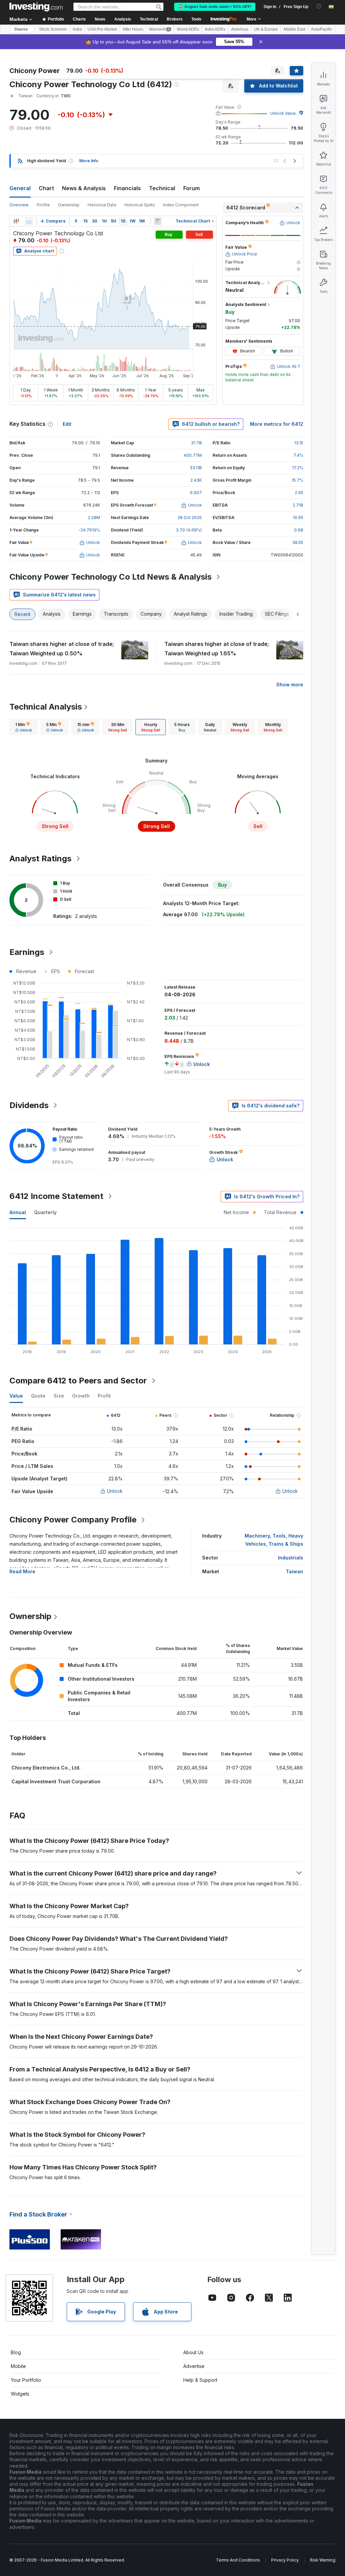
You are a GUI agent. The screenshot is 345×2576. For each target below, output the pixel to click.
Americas (240, 29)
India (77, 29)
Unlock (115, 1491)
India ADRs (215, 29)
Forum (192, 188)
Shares (21, 29)
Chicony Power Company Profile (73, 1520)
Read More (22, 1571)
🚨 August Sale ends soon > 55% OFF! (215, 7)
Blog (16, 2352)
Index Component (181, 205)
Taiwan (294, 1571)
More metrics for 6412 (277, 424)
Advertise (194, 2366)
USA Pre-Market (102, 29)
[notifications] (319, 6)
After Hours (133, 29)
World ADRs (188, 29)
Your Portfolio (26, 2380)
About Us (193, 2352)
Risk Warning (323, 2560)
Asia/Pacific (322, 29)
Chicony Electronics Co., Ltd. (46, 1768)
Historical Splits (140, 205)
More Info (89, 161)
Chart (46, 188)
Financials (127, 188)
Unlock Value (283, 113)
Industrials (291, 1558)
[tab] (24, 727)
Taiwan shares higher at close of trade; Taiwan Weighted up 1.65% (217, 649)
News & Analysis (84, 188)
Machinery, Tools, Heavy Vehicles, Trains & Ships (274, 1540)
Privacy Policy (285, 2560)
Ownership (69, 205)
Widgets (20, 2394)
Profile (43, 205)
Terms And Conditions (238, 2560)
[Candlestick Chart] (16, 221)
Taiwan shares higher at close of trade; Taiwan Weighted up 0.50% (62, 649)
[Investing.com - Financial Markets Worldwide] (36, 7)
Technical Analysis (46, 707)
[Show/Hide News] (158, 221)
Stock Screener (53, 29)
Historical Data (102, 205)
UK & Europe (266, 29)
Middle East (294, 29)
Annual (18, 1212)
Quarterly (45, 1212)
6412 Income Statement (56, 1196)
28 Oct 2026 (190, 518)
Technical (162, 188)
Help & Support (200, 2380)
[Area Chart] (29, 221)
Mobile (18, 2366)
